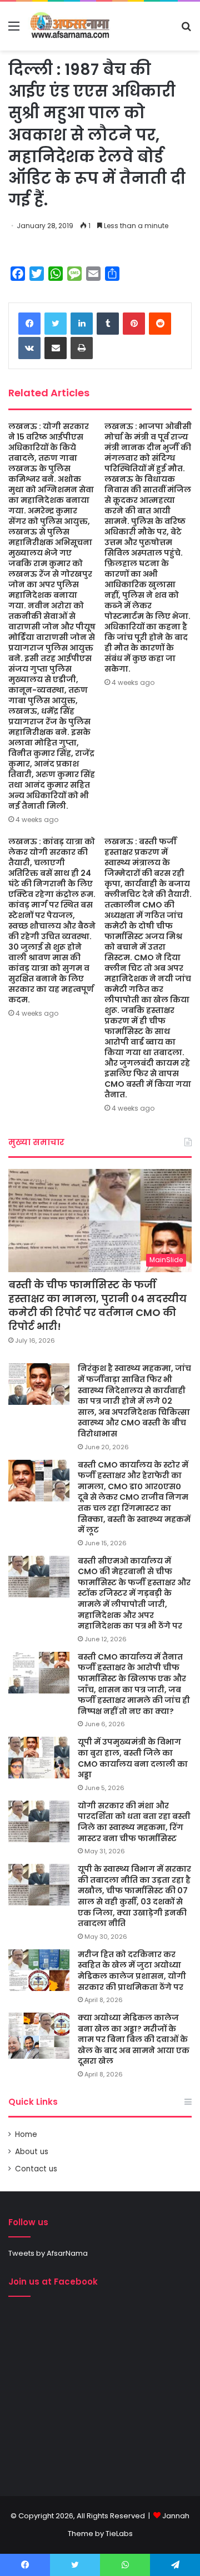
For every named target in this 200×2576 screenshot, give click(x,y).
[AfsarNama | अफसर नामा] (71, 26)
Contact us (36, 2169)
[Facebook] (29, 324)
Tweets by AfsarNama (48, 2253)
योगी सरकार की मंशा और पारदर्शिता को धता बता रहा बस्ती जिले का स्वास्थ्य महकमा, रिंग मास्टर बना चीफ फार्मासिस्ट (134, 1822)
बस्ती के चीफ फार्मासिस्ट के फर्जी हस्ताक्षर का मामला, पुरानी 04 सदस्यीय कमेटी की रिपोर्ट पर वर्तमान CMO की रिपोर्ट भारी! (97, 1306)
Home (26, 2134)
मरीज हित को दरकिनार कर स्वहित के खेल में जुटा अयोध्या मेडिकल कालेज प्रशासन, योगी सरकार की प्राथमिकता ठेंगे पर (132, 1971)
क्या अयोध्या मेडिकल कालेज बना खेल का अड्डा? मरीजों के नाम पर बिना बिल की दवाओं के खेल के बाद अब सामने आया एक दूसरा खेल (134, 2039)
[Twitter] (56, 324)
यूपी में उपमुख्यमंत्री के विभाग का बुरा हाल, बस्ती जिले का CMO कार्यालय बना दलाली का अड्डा (133, 1758)
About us (32, 2152)
